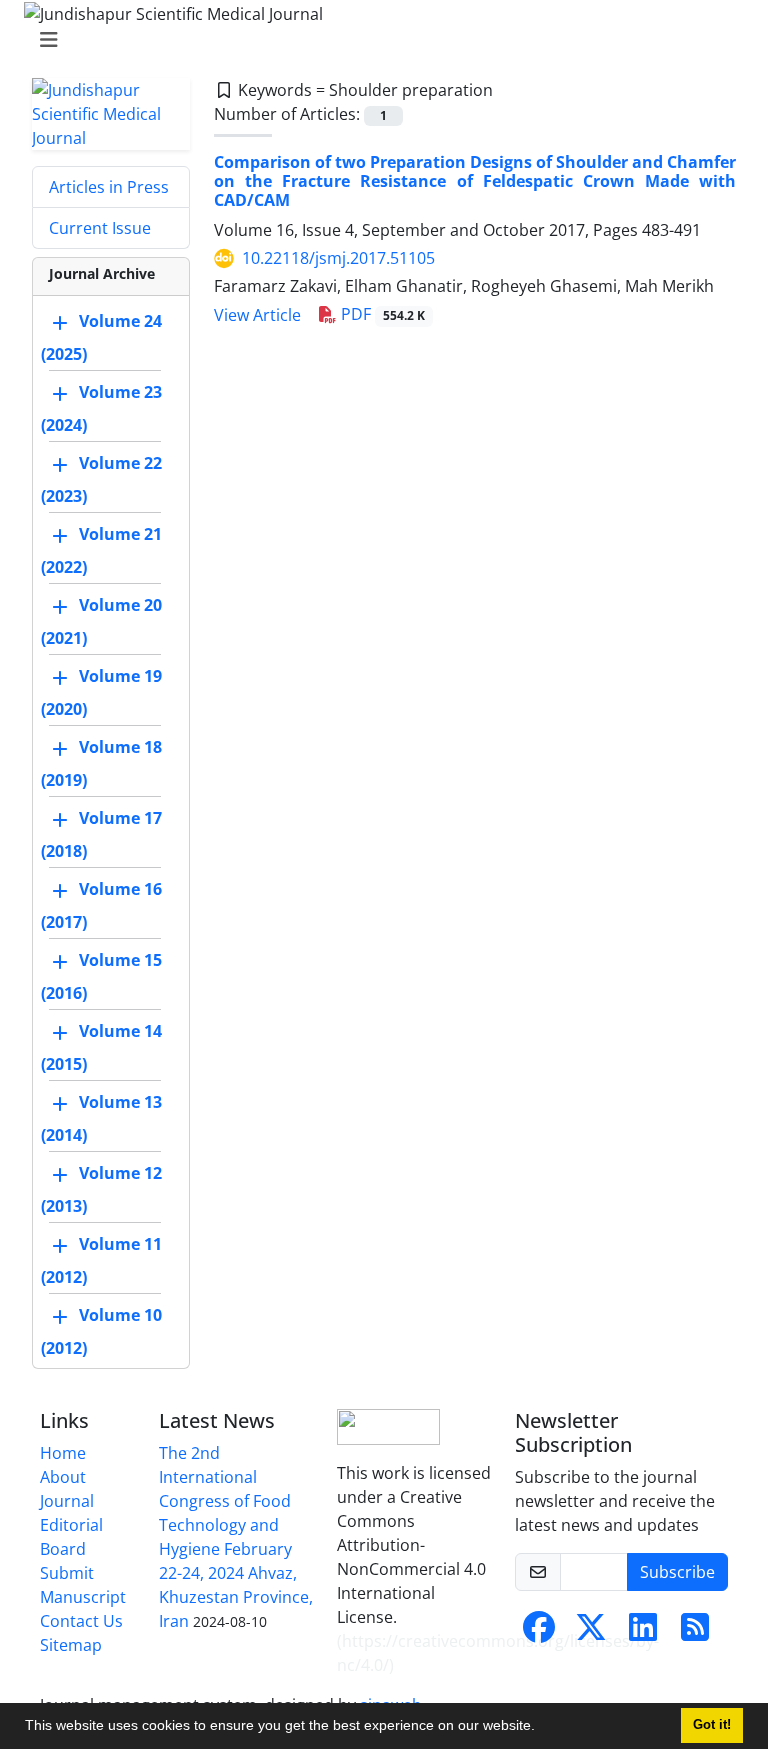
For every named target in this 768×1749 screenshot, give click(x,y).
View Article (257, 315)
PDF (381, 314)
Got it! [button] (712, 1725)
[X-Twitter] (591, 1633)
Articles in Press (109, 187)
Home (63, 1453)
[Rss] (695, 1633)
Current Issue (100, 228)
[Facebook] (539, 1633)
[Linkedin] (643, 1633)
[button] (542, 1728)
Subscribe (677, 1572)
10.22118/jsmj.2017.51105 (338, 258)
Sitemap (71, 1645)
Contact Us (81, 1621)
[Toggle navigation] (378, 40)
